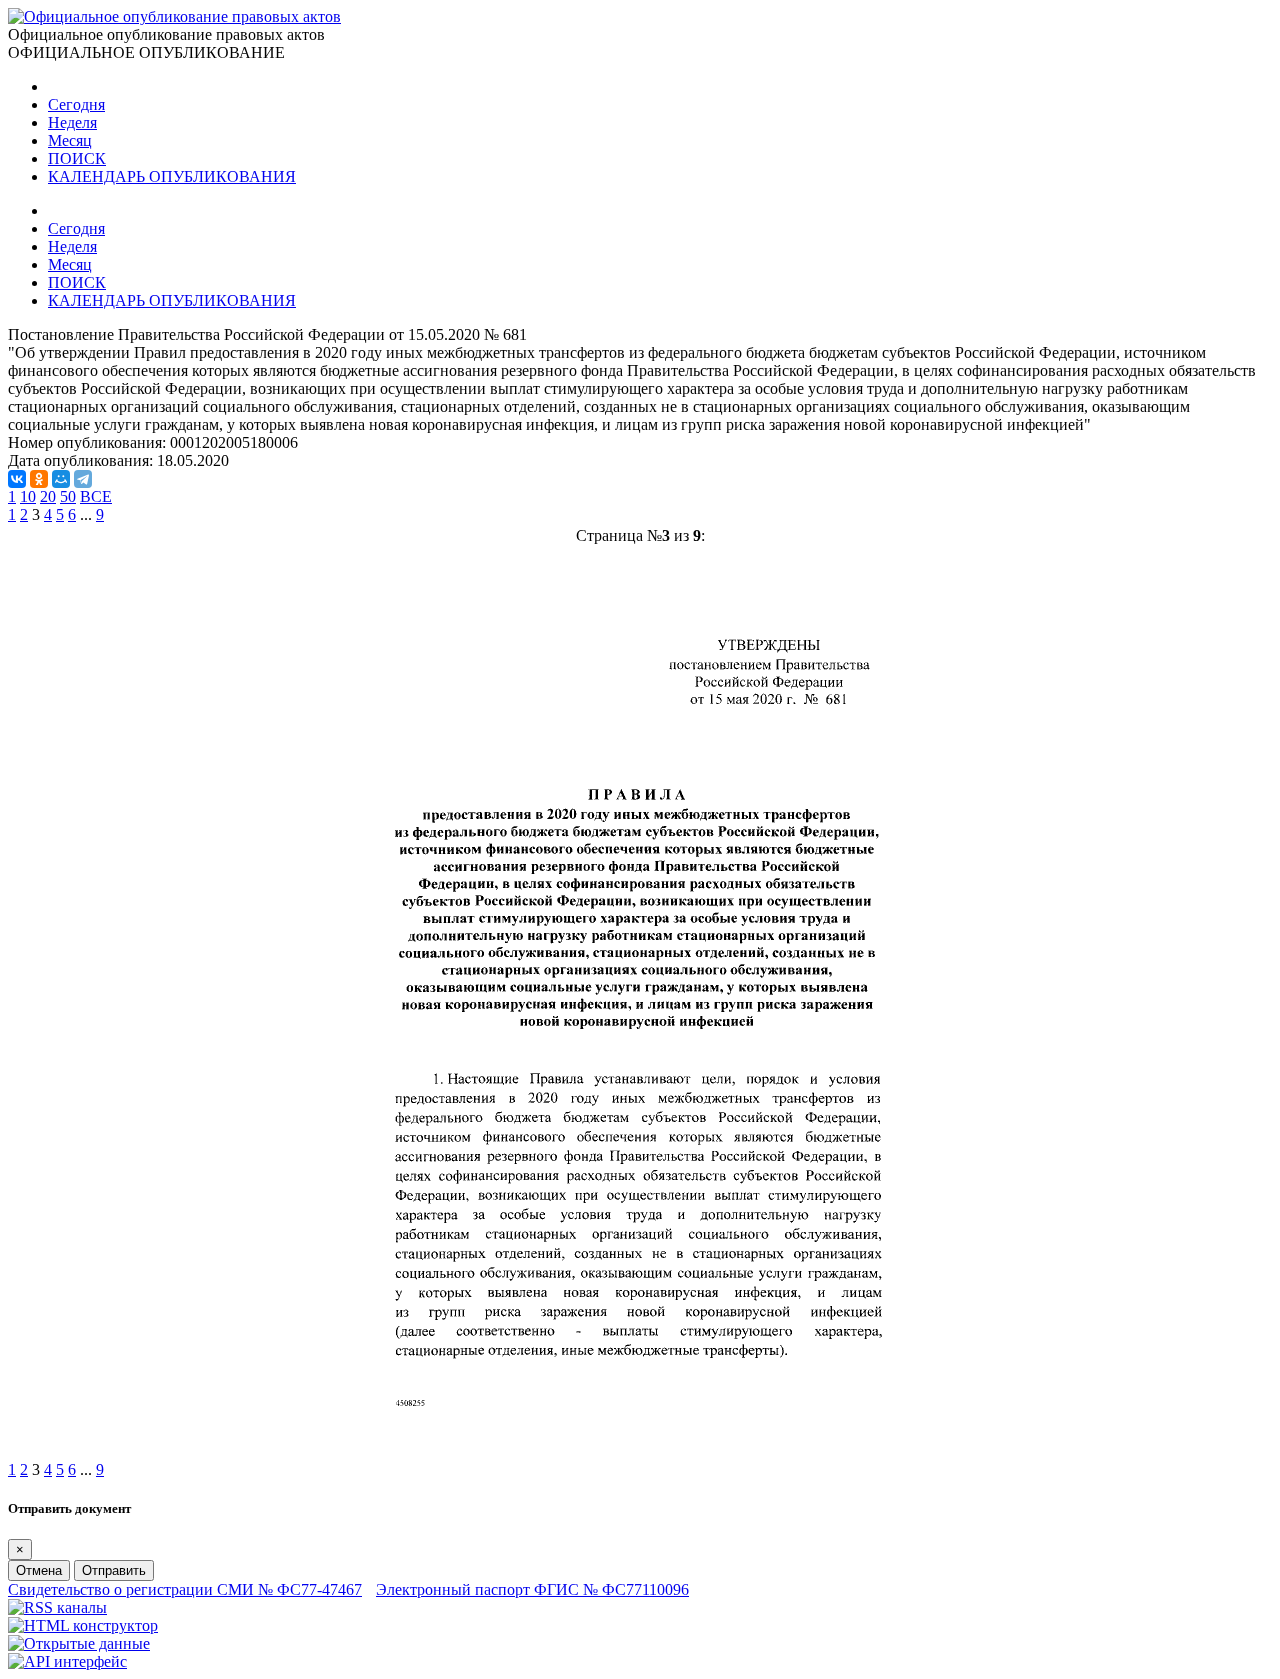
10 (28, 496)
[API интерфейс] (67, 1661)
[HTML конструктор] (83, 1625)
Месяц (70, 140)
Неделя (72, 122)
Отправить (114, 1570)
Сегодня (76, 104)
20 (48, 496)
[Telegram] (83, 479)
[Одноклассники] (39, 479)
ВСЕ (96, 496)
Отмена (39, 1570)
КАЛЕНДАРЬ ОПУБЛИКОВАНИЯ (172, 176)
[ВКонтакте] (17, 479)
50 (68, 496)
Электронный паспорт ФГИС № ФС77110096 (532, 1589)
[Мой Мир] (61, 479)
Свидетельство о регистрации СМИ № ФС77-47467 (185, 1589)
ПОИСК (77, 158)
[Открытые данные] (79, 1643)
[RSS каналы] (57, 1607)
